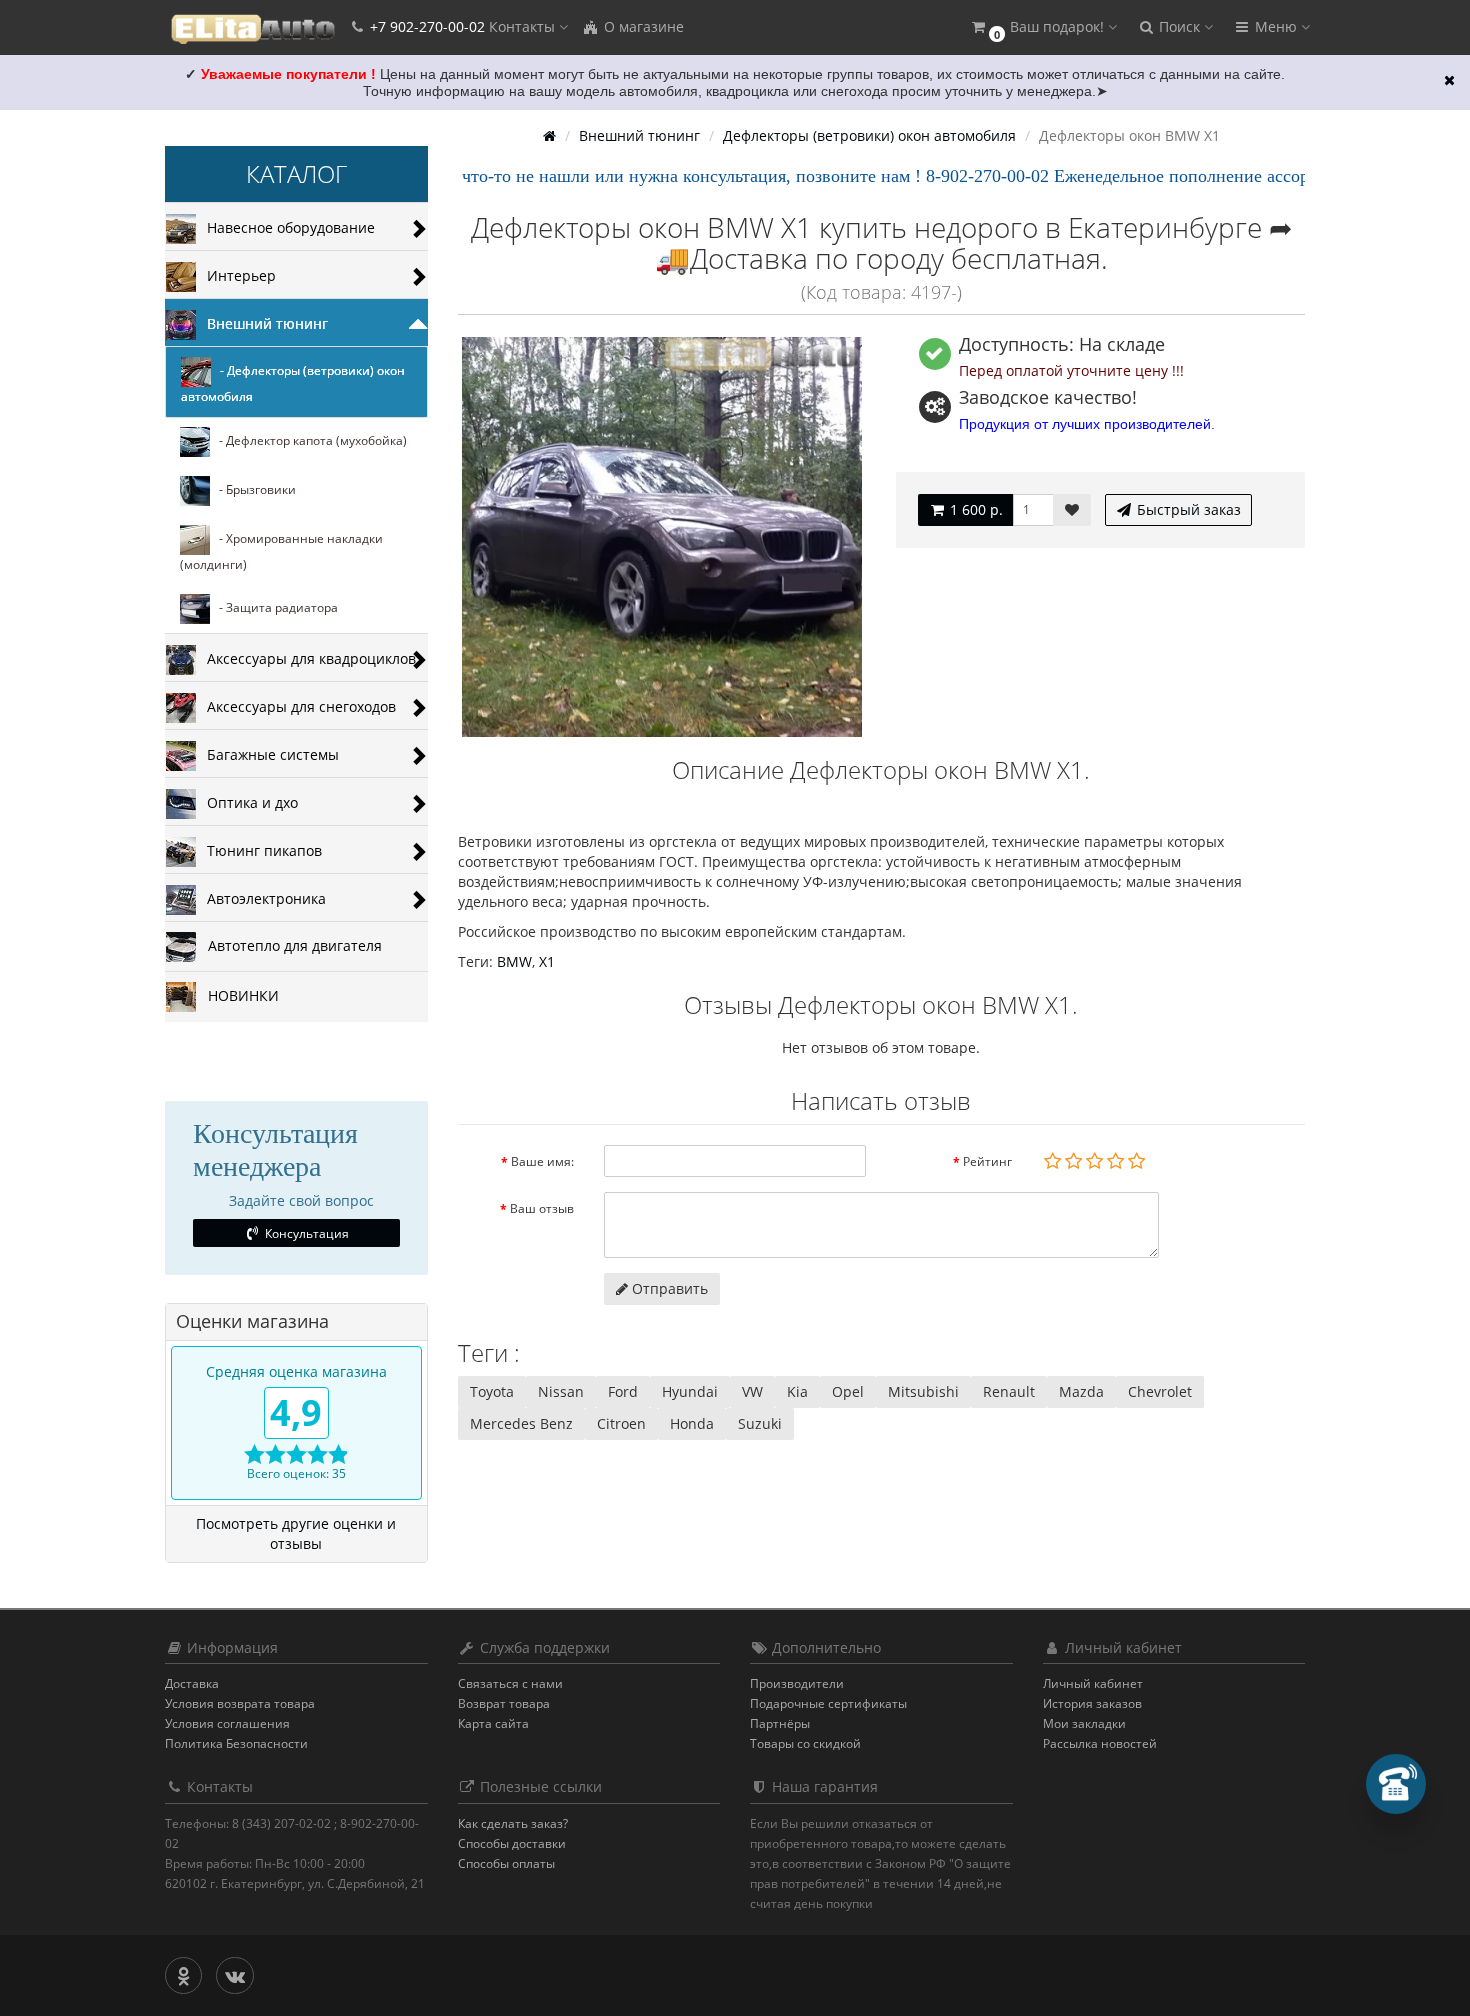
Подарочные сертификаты (828, 1703)
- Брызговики (253, 490)
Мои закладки (1084, 1723)
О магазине (642, 26)
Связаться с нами (510, 1683)
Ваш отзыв (542, 1208)
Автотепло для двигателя (289, 945)
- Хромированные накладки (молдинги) (281, 552)
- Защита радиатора (274, 608)
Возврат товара (504, 1703)
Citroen (621, 1423)
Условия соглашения (227, 1723)
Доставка (192, 1683)
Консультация (305, 1233)
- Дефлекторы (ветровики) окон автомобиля (293, 384)
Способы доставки (512, 1843)
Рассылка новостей (1100, 1743)
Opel (848, 1391)
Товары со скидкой (805, 1743)
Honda (692, 1423)
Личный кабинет (1093, 1683)
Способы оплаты (506, 1863)
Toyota (492, 1391)
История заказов (1092, 1703)
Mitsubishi (923, 1391)
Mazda (1081, 1391)
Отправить (668, 1288)
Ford (623, 1391)
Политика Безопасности (236, 1743)
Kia (797, 1391)
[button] (1043, 27)
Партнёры (780, 1723)
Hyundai (690, 1391)
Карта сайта (493, 1723)
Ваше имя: (542, 1161)
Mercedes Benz (521, 1423)
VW (752, 1391)
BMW (514, 961)
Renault (1009, 1391)
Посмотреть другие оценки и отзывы (296, 1533)
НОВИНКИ (237, 995)
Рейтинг (987, 1161)
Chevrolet (1160, 1391)
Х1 (547, 961)
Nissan (561, 1391)
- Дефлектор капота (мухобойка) (308, 441)
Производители (797, 1683)
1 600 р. (974, 509)
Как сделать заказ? (513, 1823)
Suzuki (760, 1423)
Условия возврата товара (240, 1703)
